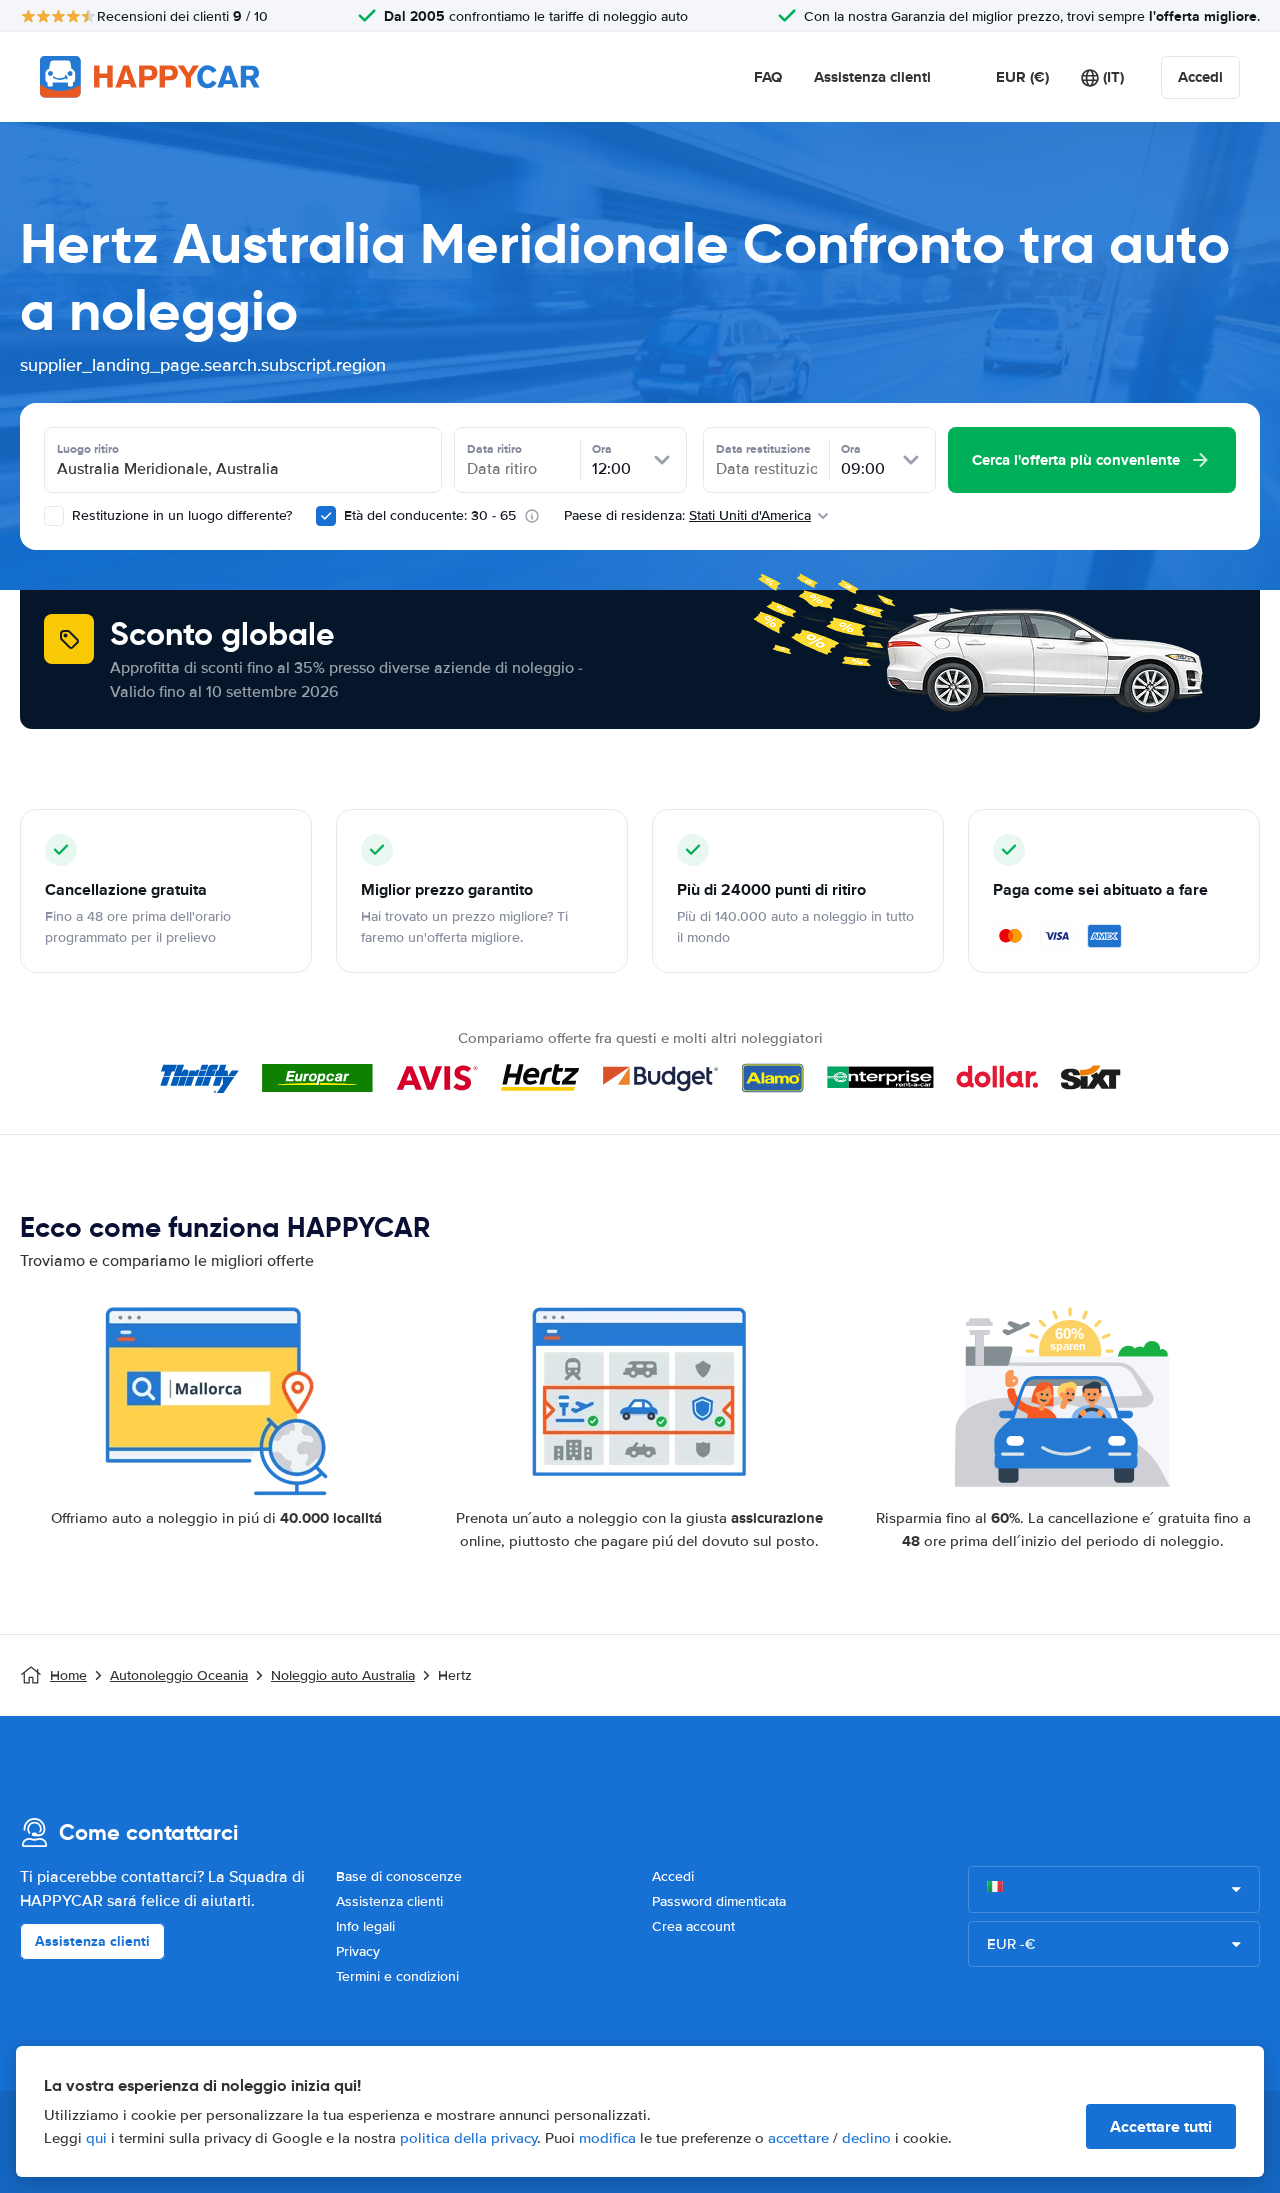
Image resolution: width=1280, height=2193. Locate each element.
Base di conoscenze (399, 1876)
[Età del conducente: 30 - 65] (326, 516)
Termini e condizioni (397, 1976)
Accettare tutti (1161, 2126)
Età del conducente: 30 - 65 (430, 515)
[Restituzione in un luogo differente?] (54, 516)
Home (68, 1675)
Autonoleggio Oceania (179, 1675)
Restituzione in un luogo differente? (180, 515)
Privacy (358, 1951)
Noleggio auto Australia (343, 1675)
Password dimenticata (719, 1901)
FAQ (768, 77)
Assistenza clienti (872, 77)
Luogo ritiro (88, 449)
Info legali (365, 1926)
